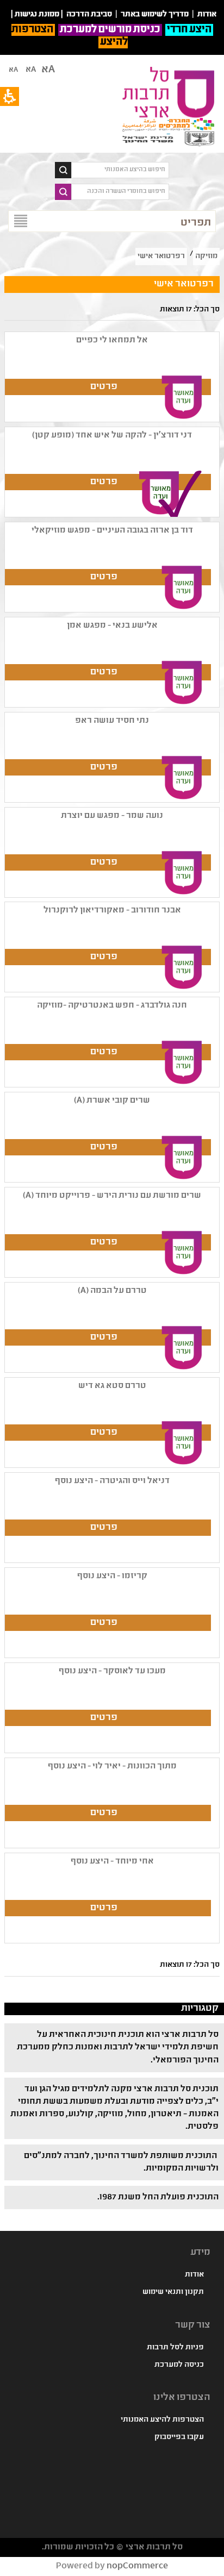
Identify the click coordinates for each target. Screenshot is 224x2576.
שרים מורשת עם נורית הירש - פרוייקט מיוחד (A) (112, 1196)
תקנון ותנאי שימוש (173, 2292)
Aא (13, 70)
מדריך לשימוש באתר (155, 15)
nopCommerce (137, 2566)
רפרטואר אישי (161, 257)
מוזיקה (206, 257)
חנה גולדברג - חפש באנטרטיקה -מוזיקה (112, 1006)
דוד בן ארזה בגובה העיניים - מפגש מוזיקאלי (112, 531)
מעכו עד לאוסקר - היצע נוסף (112, 1671)
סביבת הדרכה (89, 15)
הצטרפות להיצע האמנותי (162, 2420)
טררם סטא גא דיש (112, 1386)
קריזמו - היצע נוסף (112, 1576)
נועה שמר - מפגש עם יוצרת (112, 816)
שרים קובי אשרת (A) (112, 1101)
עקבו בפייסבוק (179, 2437)
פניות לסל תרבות (175, 2348)
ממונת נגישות (37, 15)
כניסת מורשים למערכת (110, 30)
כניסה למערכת (179, 2365)
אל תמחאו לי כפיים (112, 340)
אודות (194, 2275)
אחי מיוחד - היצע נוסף (112, 1862)
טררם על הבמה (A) (112, 1291)
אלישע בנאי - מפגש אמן (112, 626)
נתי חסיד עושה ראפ (112, 721)
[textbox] (120, 170)
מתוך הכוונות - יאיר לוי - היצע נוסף (112, 1767)
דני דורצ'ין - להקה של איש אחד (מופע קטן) (112, 436)
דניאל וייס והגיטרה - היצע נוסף (112, 1481)
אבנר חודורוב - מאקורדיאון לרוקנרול (112, 911)
